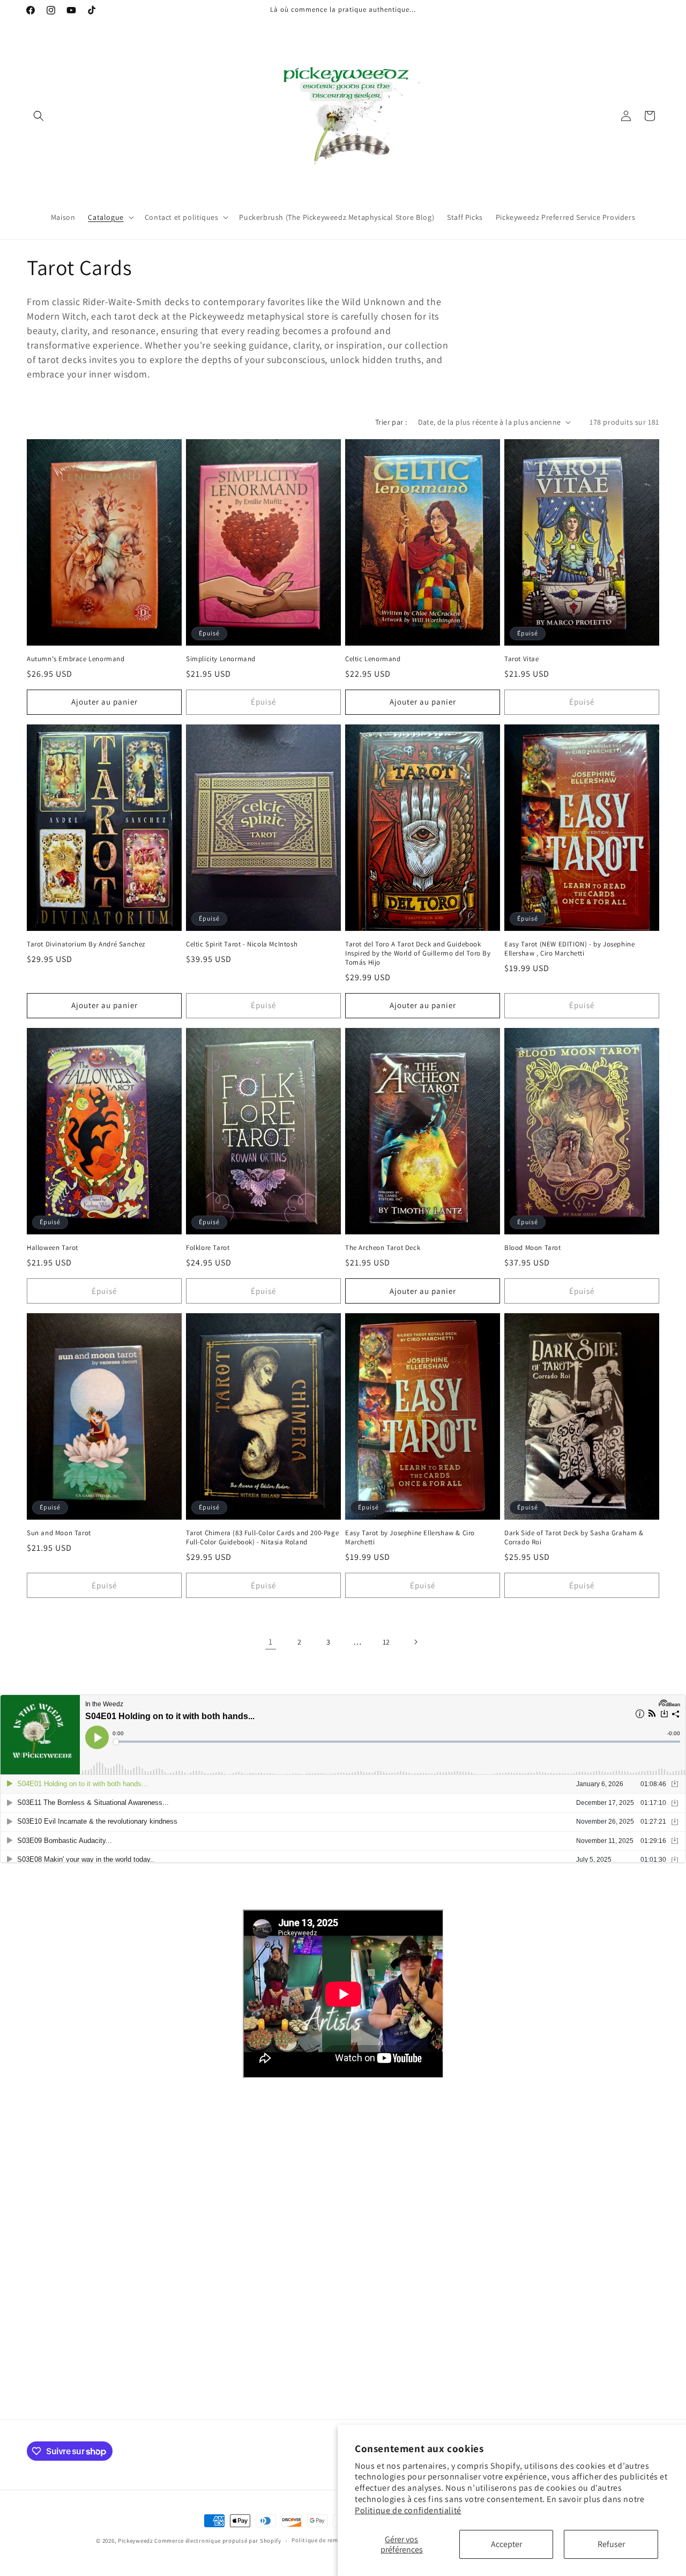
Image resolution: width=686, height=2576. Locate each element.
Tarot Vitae (522, 659)
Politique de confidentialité (408, 2510)
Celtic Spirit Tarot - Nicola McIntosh (242, 944)
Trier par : (391, 422)
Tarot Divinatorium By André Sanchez (86, 944)
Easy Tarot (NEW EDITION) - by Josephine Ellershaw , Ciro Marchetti (569, 949)
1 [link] (271, 1642)
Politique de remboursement (331, 2540)
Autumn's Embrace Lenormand (76, 659)
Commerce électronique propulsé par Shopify (218, 2541)
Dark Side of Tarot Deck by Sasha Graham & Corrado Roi (574, 1538)
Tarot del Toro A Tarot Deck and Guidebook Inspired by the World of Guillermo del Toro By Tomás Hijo (418, 953)
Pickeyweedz (136, 2541)
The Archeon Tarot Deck (383, 1248)
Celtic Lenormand (373, 659)
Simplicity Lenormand (221, 659)
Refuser (611, 2544)
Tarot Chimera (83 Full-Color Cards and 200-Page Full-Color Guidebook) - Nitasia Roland (262, 1538)
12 (386, 1642)
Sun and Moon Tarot (59, 1533)
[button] (39, 116)
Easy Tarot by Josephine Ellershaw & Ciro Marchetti (410, 1538)
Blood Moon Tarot (533, 1248)
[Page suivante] (415, 1642)
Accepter (506, 2544)
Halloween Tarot (53, 1248)
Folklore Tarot (208, 1248)
